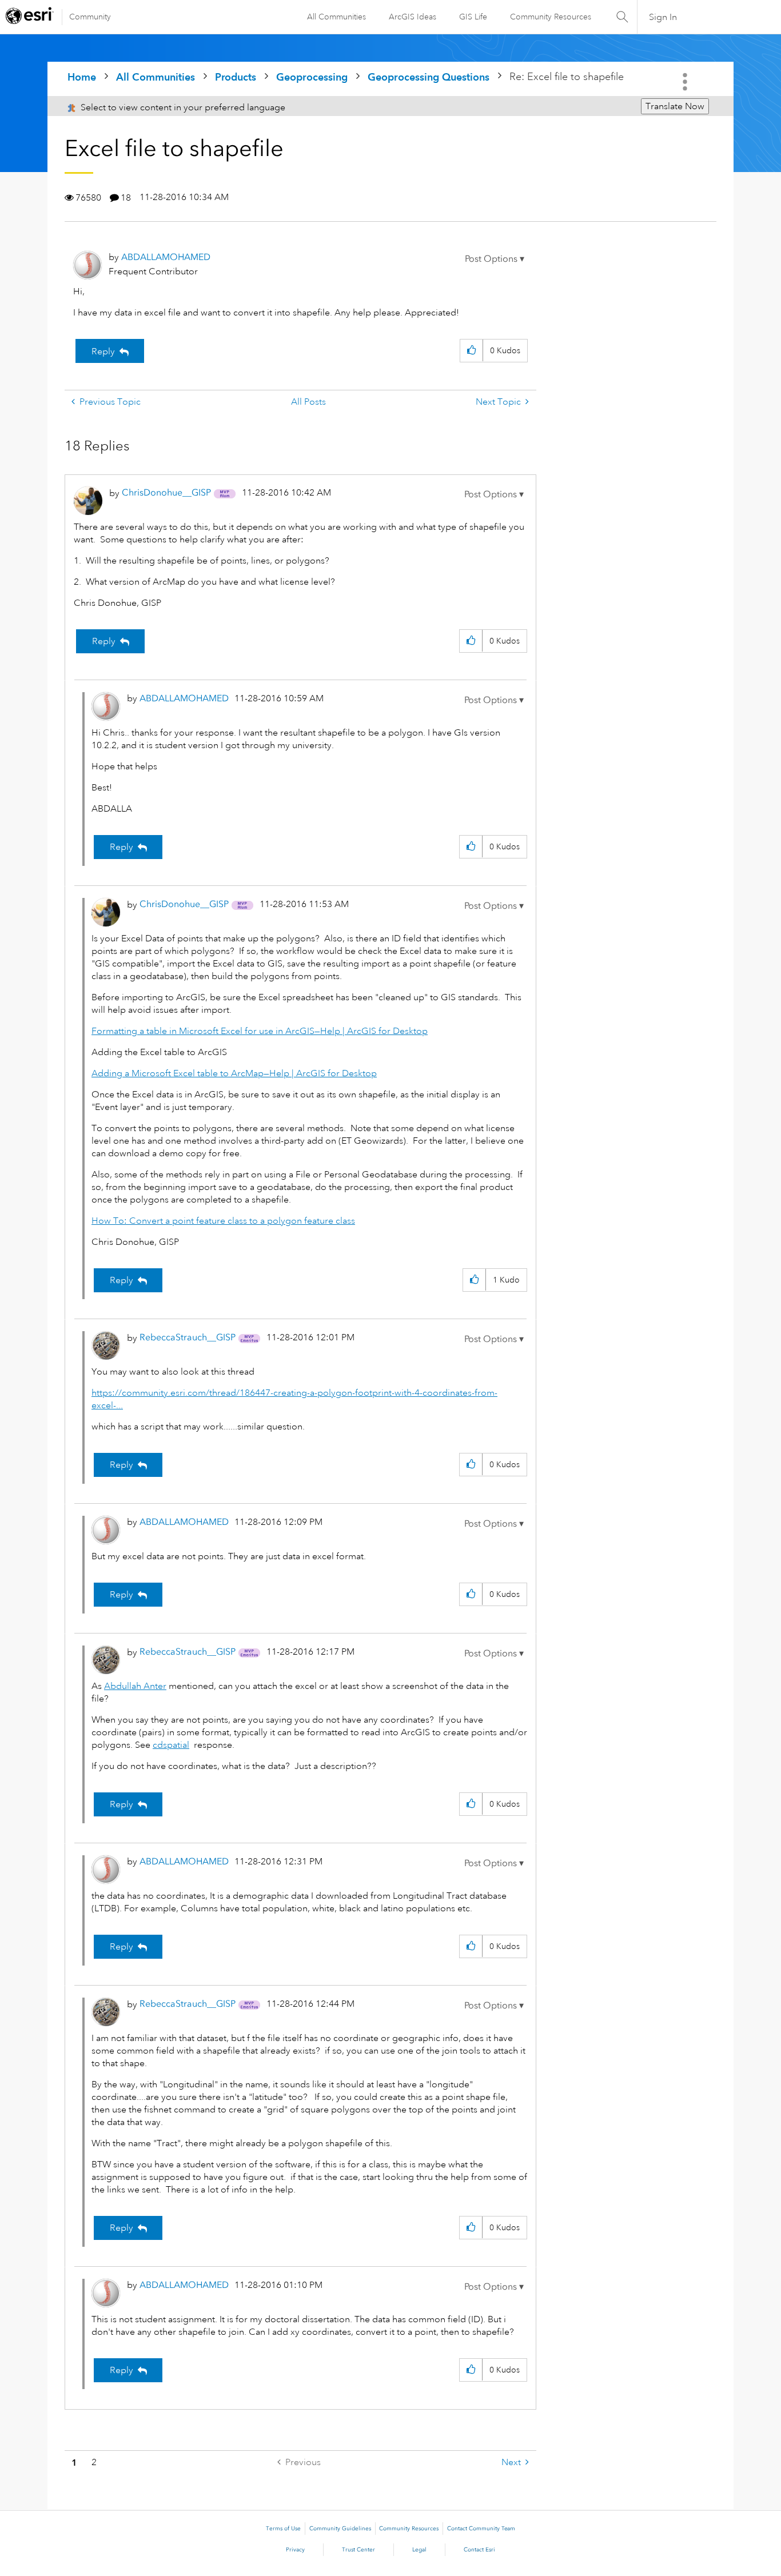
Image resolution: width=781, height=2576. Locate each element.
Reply (103, 352)
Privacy (295, 2550)
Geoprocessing (312, 77)
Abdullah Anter (135, 1686)
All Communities (336, 17)
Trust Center (358, 2550)
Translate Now (675, 106)
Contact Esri (479, 2550)
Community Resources (551, 17)
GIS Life (473, 17)
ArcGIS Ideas (413, 17)
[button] (495, 259)
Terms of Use (283, 2529)
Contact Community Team (481, 2529)
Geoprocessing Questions (429, 77)
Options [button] (686, 82)
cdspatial (171, 1745)
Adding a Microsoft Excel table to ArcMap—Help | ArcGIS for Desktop (234, 1073)
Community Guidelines (340, 2529)
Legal (419, 2550)
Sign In (663, 17)
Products (236, 77)
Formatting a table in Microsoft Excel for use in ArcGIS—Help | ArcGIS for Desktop (260, 1031)
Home (82, 77)
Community (90, 17)
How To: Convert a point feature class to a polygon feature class (223, 1221)
